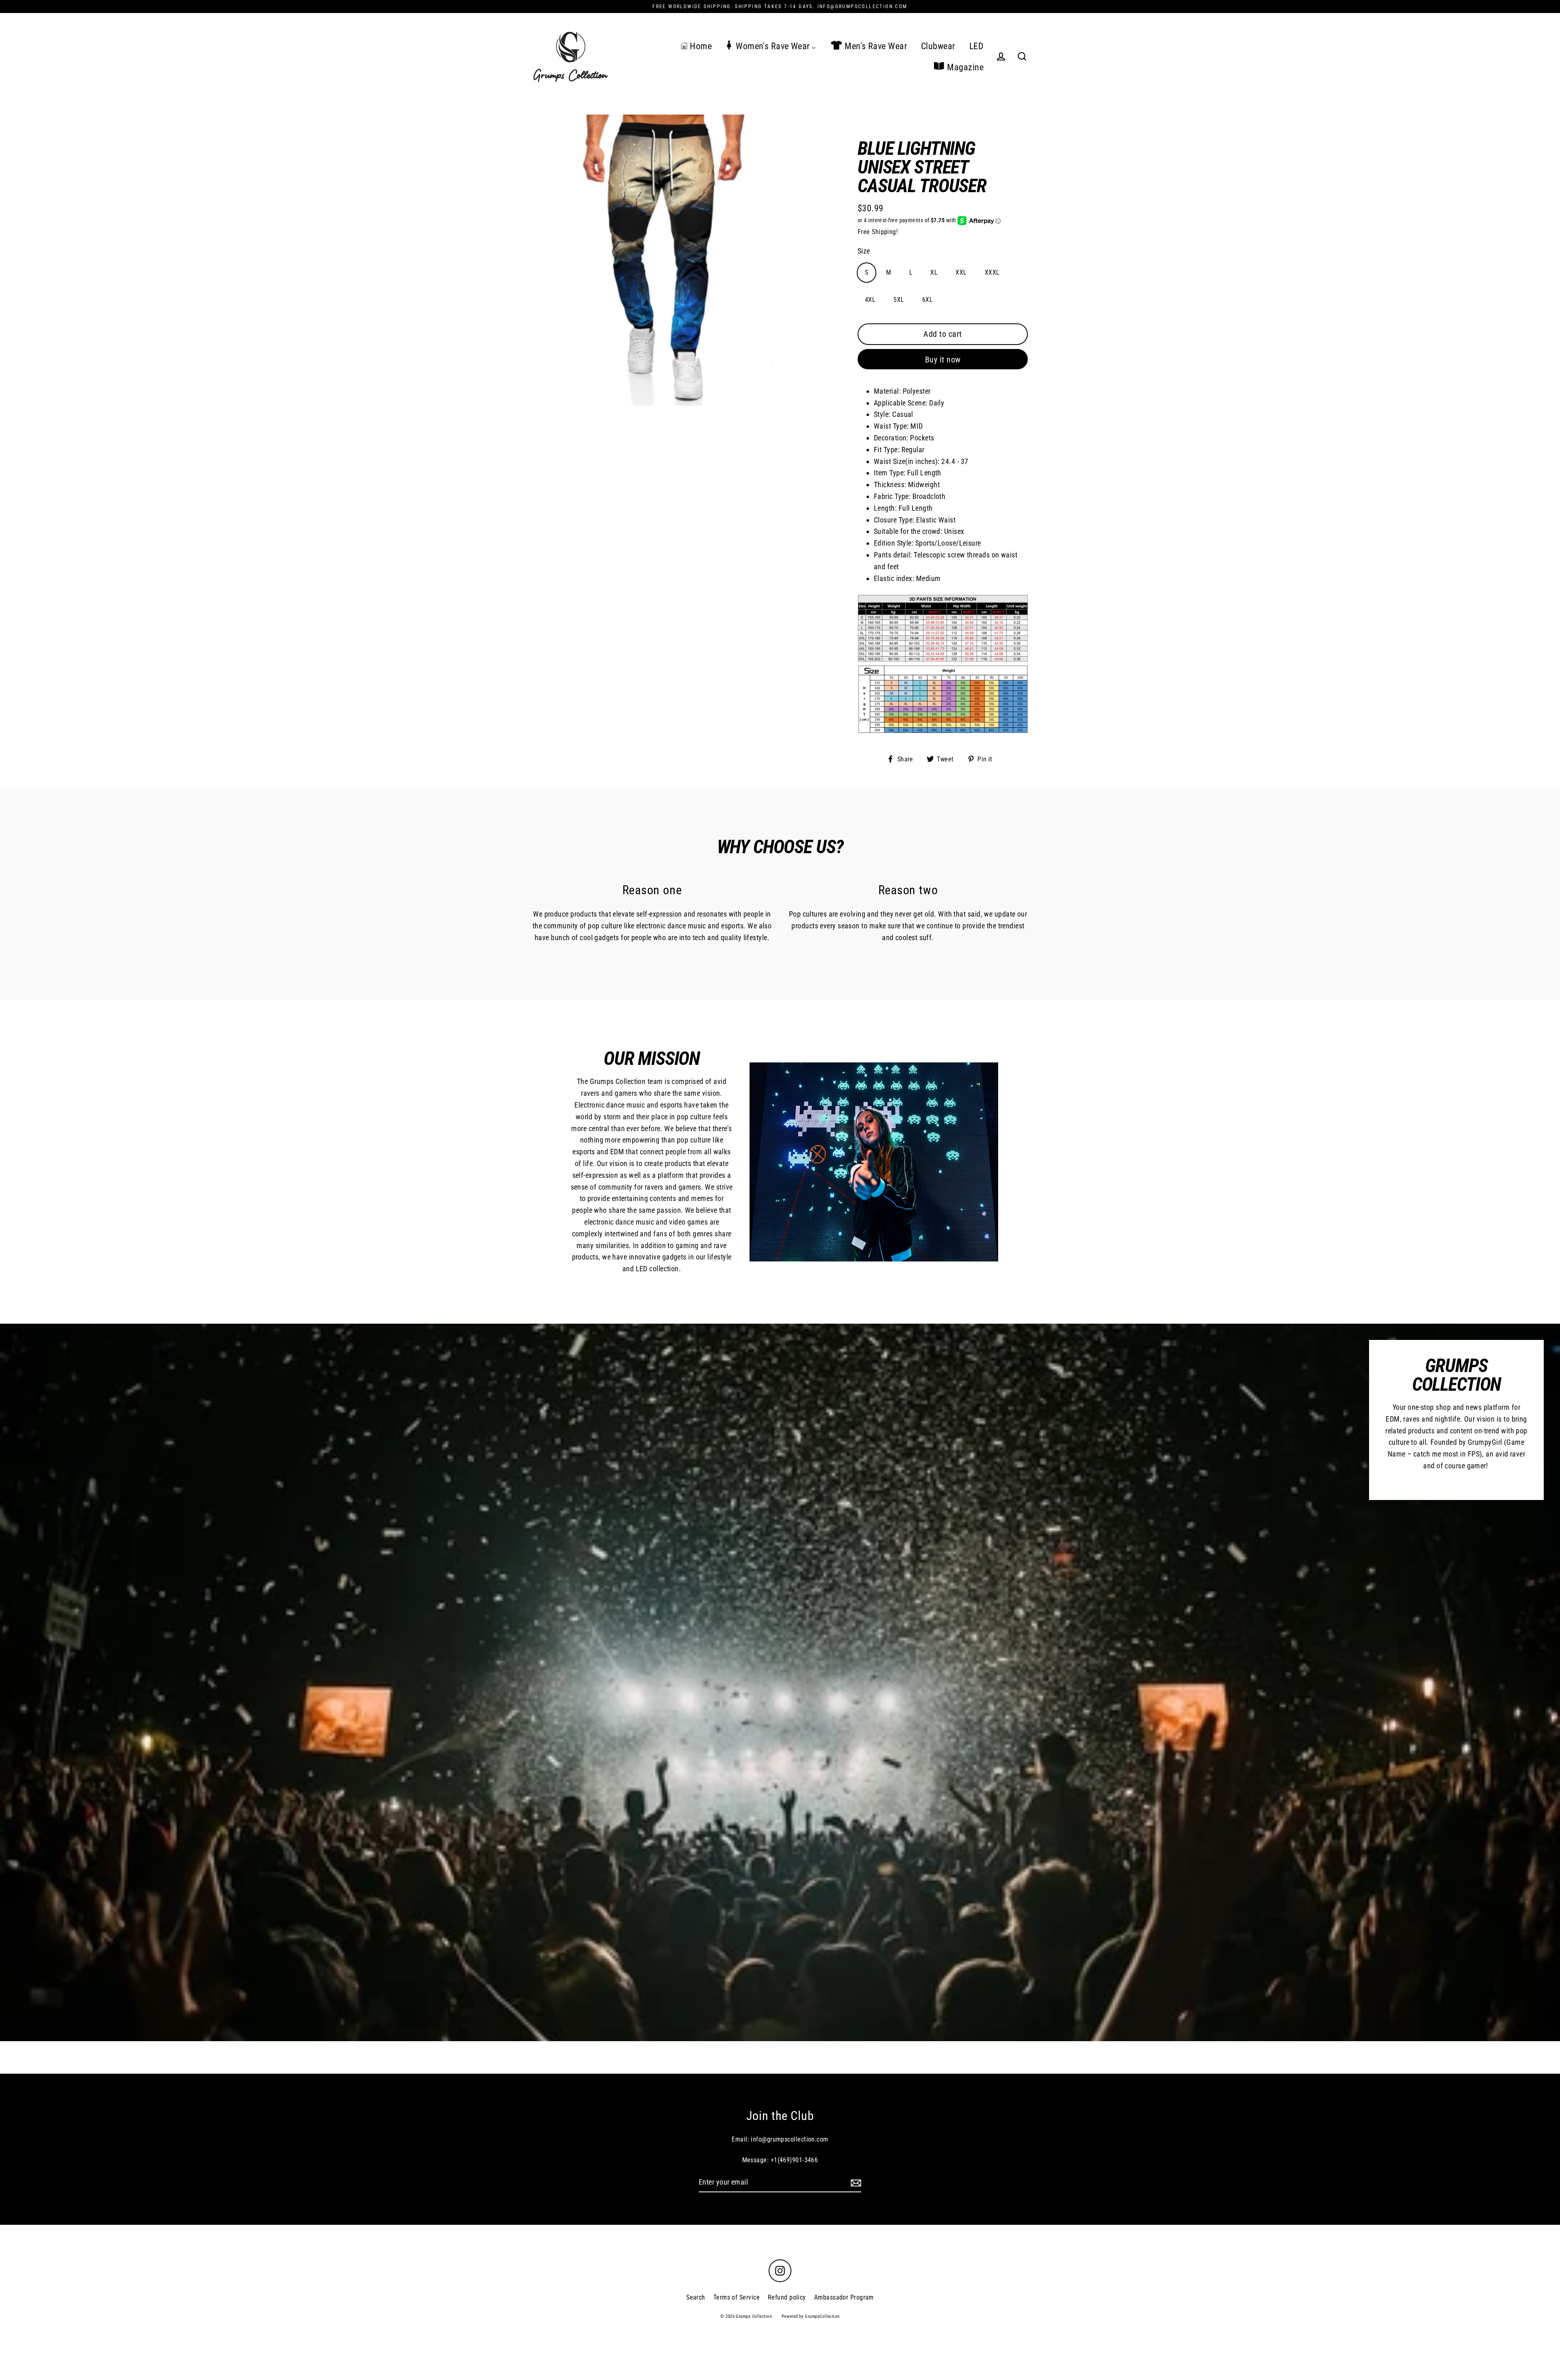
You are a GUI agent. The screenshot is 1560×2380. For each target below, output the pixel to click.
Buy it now (943, 360)
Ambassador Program (844, 2297)
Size (864, 251)
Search (696, 2297)
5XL (899, 300)
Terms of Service (737, 2297)
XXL (961, 272)
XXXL (992, 272)
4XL (870, 300)
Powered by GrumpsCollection (811, 2316)
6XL (927, 300)
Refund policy (787, 2297)
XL (934, 272)
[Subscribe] (855, 2183)
